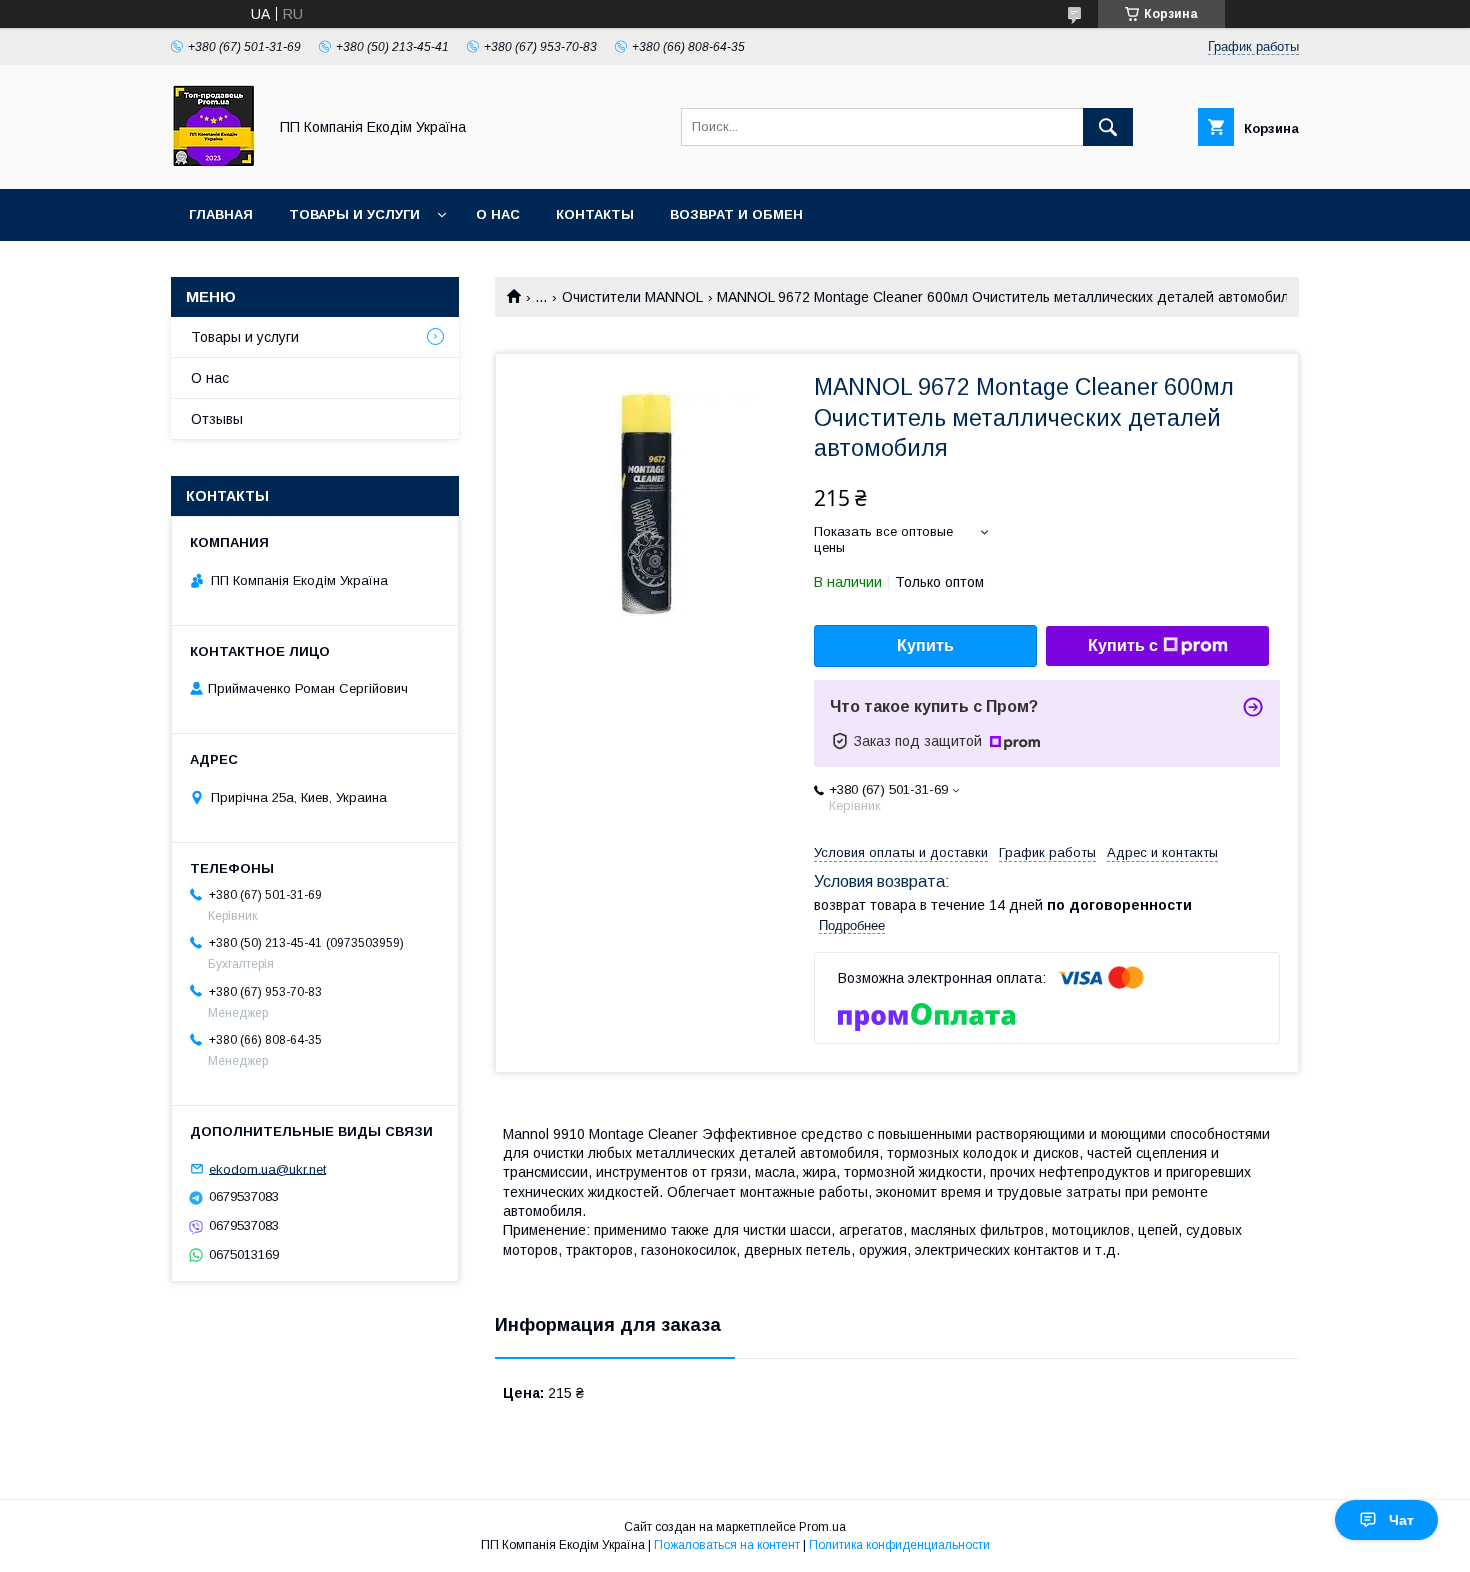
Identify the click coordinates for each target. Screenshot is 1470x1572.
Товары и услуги (354, 214)
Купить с (1123, 645)
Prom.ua (822, 1527)
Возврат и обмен (736, 214)
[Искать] (1108, 127)
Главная (221, 214)
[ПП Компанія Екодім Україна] (213, 163)
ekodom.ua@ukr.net (267, 1168)
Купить (925, 645)
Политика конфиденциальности (899, 1545)
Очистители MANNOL (632, 297)
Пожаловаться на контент (727, 1545)
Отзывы (217, 419)
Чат (1401, 1520)
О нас (498, 214)
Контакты (595, 214)
